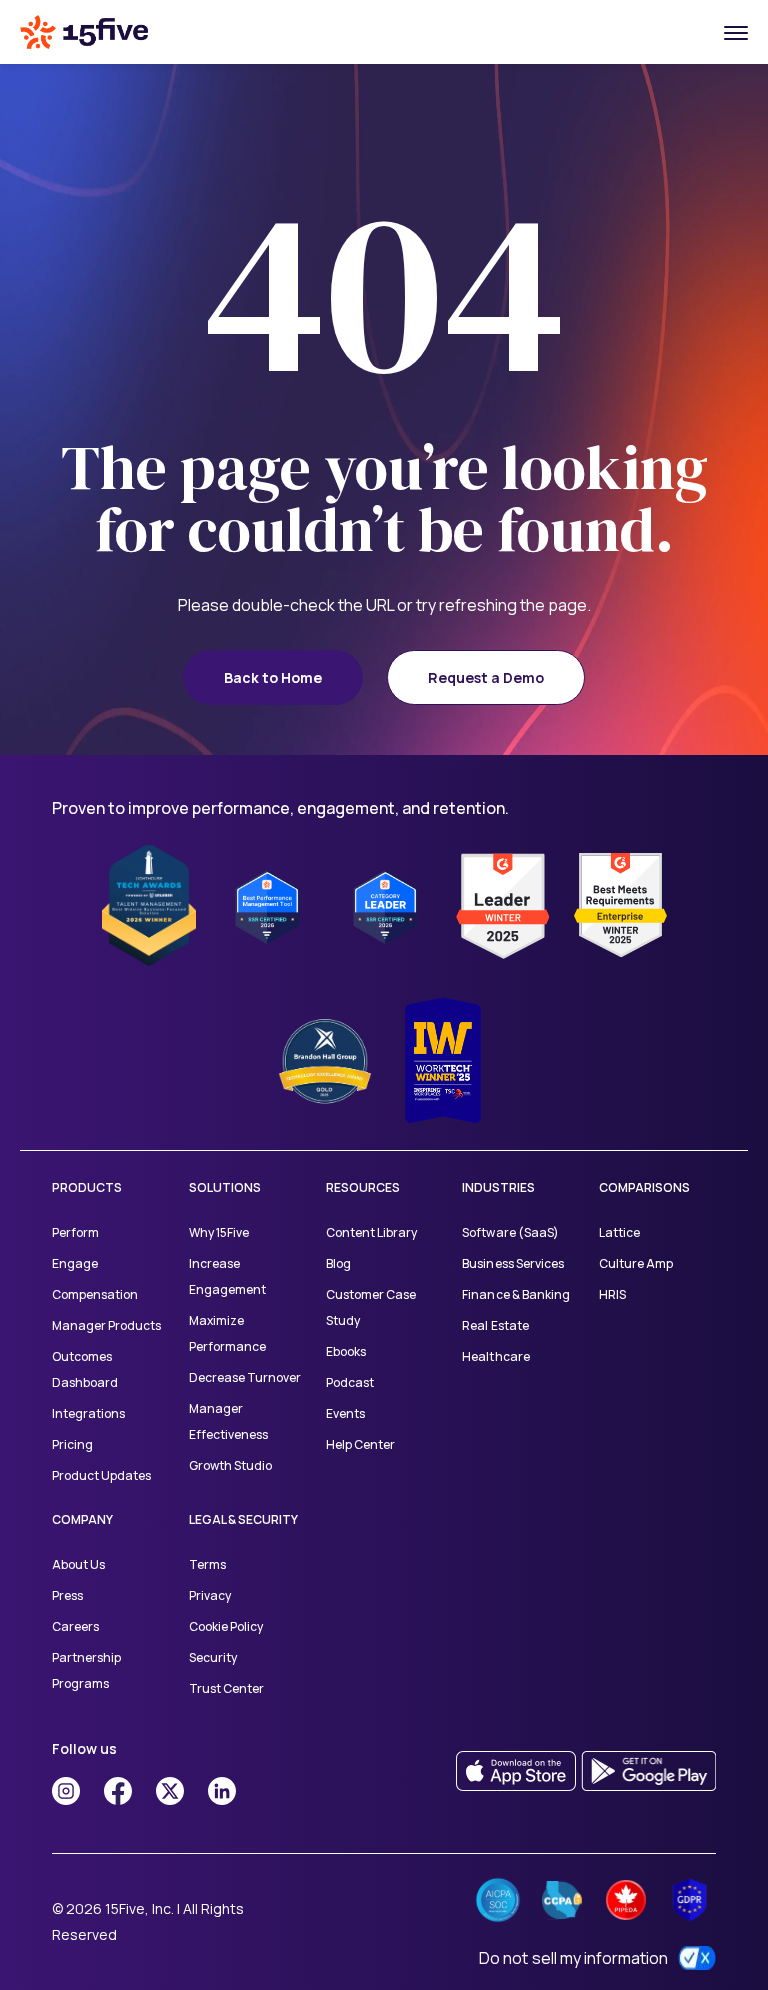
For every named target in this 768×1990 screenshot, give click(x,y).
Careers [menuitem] (75, 1626)
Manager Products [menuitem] (106, 1325)
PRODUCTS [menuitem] (87, 1187)
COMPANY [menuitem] (82, 1519)
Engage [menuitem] (75, 1263)
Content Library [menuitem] (371, 1232)
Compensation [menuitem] (95, 1294)
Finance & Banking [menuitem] (515, 1294)
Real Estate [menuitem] (495, 1325)
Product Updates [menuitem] (101, 1475)
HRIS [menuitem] (612, 1294)
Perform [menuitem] (75, 1232)
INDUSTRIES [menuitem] (498, 1187)
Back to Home (273, 677)
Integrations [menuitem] (88, 1413)
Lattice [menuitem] (619, 1232)
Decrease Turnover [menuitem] (245, 1377)
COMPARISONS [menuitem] (644, 1187)
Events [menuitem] (345, 1413)
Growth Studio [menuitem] (230, 1465)
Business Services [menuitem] (512, 1263)
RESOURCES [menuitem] (363, 1187)
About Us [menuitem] (78, 1564)
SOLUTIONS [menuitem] (225, 1187)
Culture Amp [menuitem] (636, 1263)
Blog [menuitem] (338, 1263)
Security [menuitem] (213, 1657)
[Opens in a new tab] (66, 1791)
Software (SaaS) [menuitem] (510, 1232)
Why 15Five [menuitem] (219, 1232)
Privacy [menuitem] (210, 1595)
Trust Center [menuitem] (226, 1688)
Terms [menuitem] (207, 1564)
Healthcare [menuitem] (495, 1356)
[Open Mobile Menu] (736, 32)
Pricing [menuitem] (72, 1444)
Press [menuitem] (67, 1595)
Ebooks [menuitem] (346, 1351)
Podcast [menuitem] (350, 1382)
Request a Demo (486, 677)
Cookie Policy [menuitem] (226, 1626)
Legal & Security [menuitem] (243, 1519)
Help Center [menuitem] (360, 1444)
